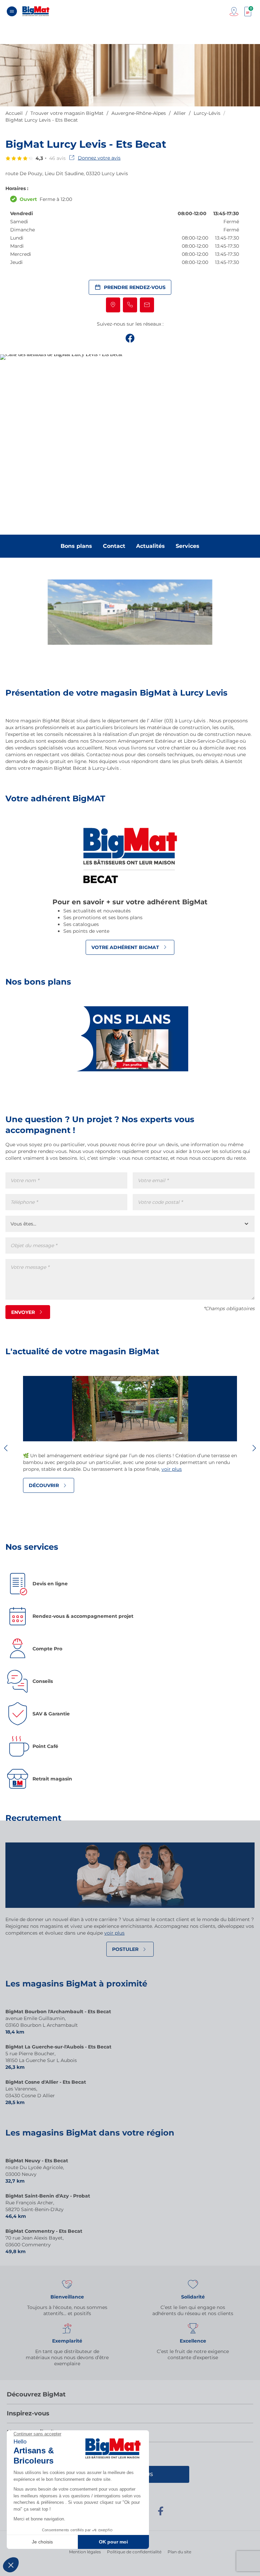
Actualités (150, 546)
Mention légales (85, 2552)
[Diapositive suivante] (254, 1448)
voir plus (172, 1469)
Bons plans (76, 546)
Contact (114, 546)
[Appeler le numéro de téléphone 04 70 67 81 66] (130, 305)
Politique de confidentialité (134, 2552)
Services (188, 546)
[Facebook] (160, 2514)
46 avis (57, 158)
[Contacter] (147, 305)
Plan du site (179, 2552)
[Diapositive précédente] (6, 1448)
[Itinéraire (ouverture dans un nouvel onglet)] (113, 305)
